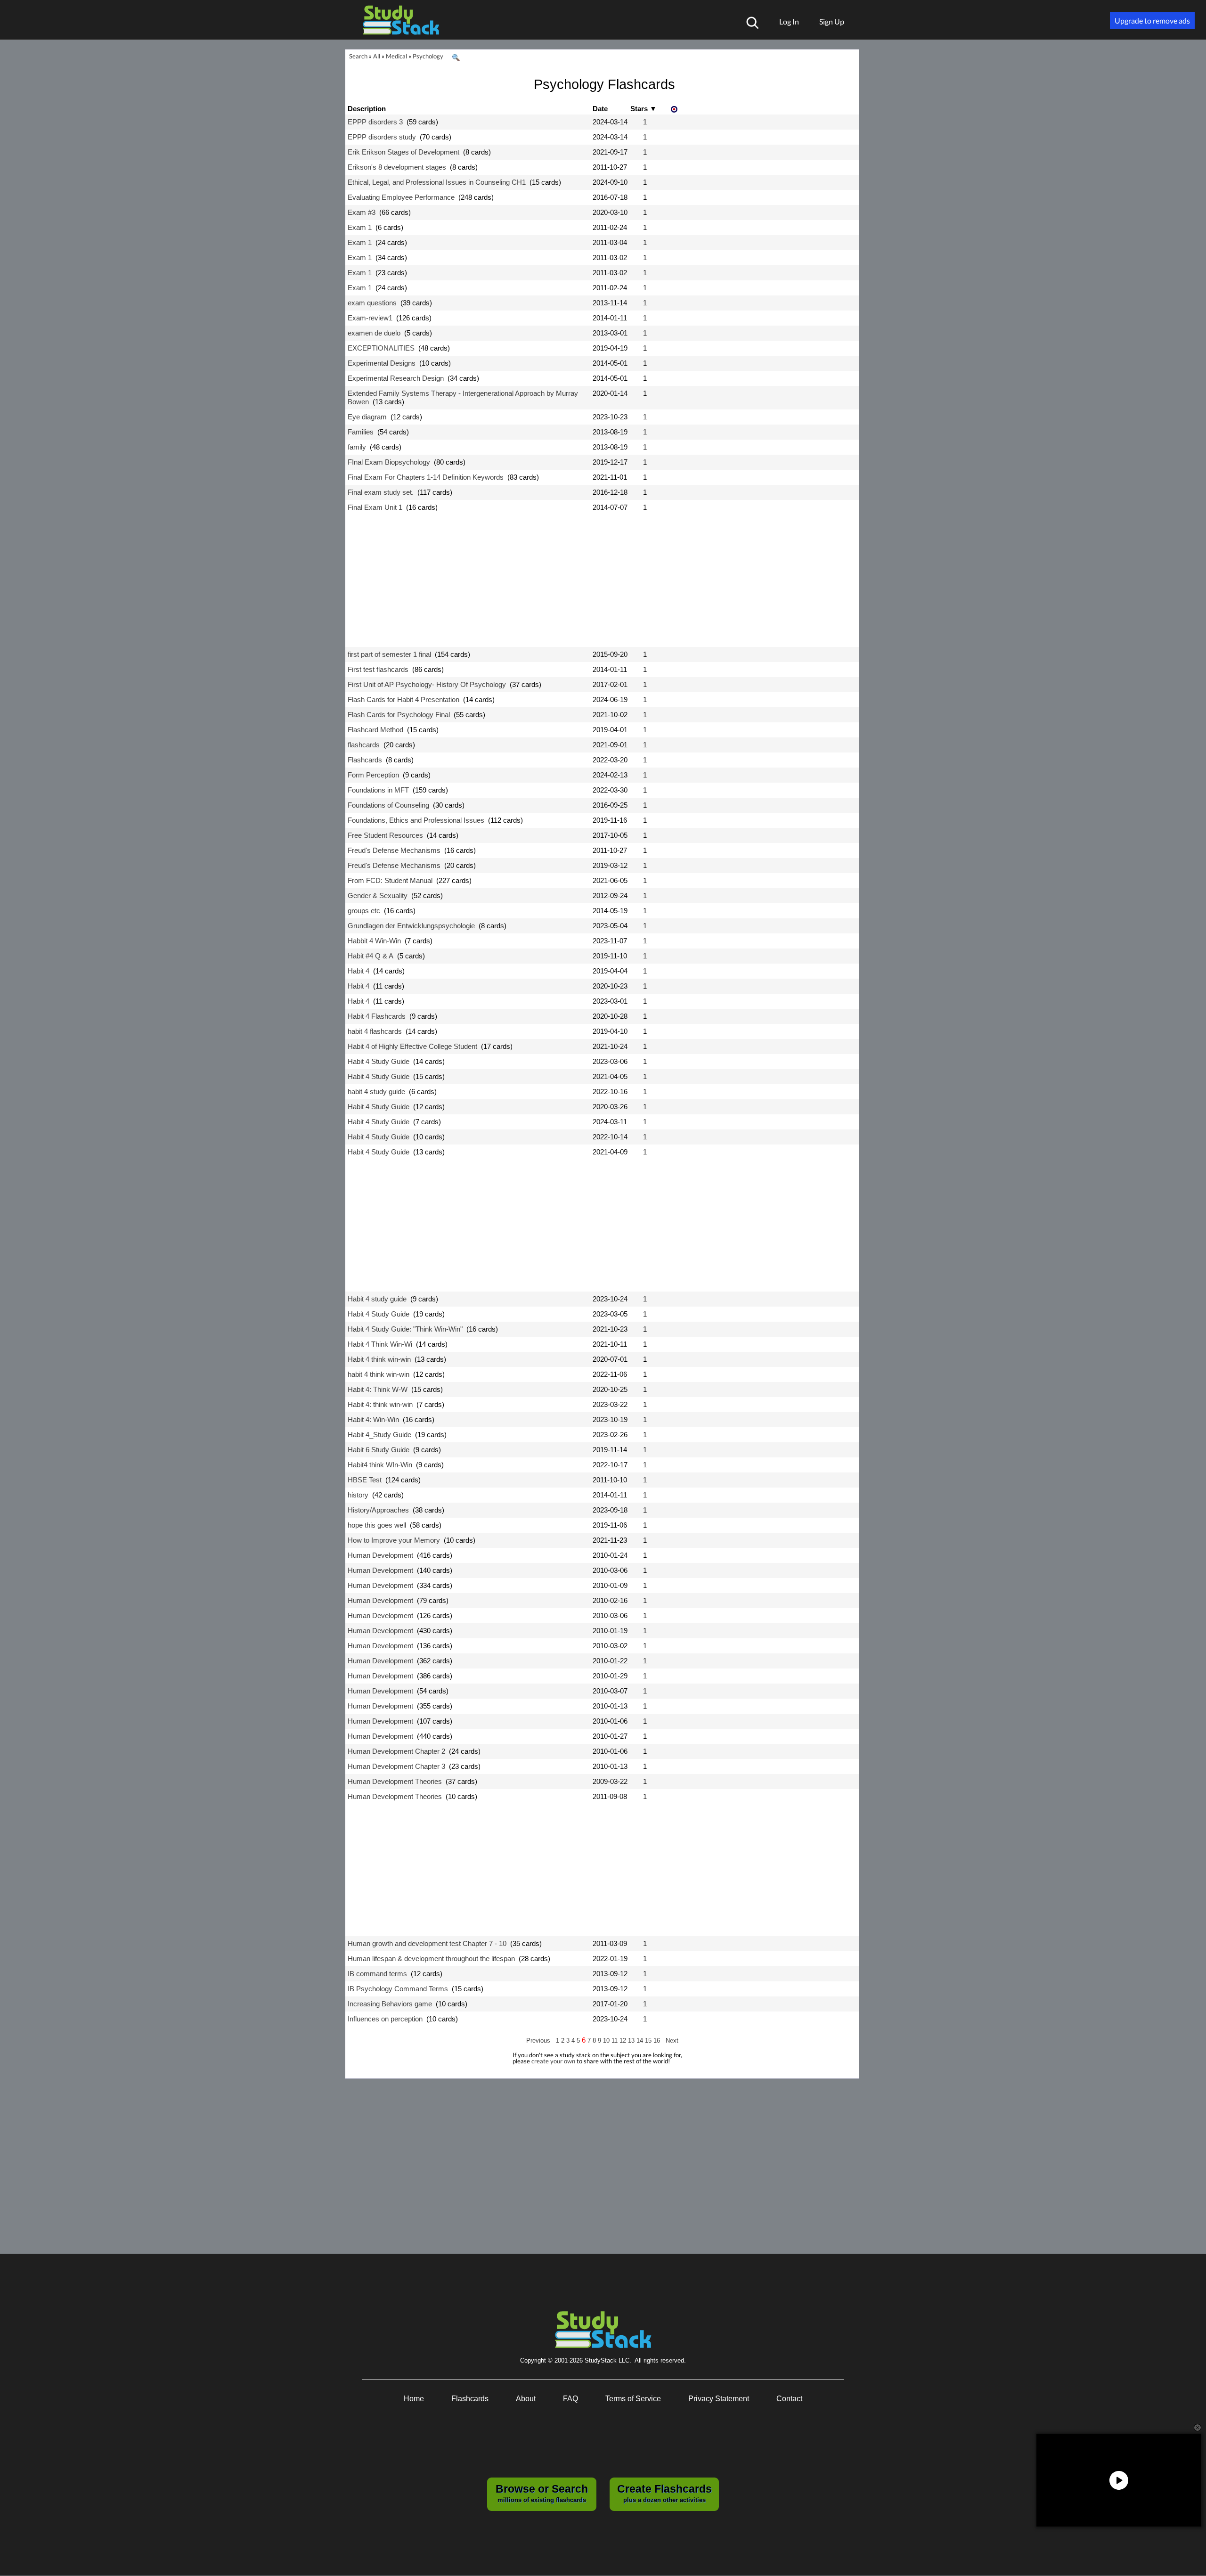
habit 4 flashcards (375, 1031)
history (358, 1495)
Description (367, 109)
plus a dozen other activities (664, 2493)
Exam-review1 (370, 318)
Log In (789, 21)
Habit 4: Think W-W (378, 1389)
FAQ (570, 2399)
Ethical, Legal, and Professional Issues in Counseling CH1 (437, 182)
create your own (553, 2061)
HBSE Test (365, 1480)
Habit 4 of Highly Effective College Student (412, 1046)
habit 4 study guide (376, 1092)
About (526, 2399)
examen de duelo (374, 333)
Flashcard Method (375, 730)
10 (607, 2040)
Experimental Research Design (396, 378)
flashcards (364, 745)
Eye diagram (367, 417)
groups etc (364, 911)
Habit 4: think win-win (380, 1404)
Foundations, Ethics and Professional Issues (416, 820)
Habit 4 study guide (377, 1299)
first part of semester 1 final (389, 654)
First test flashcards (378, 669)
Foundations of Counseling (388, 805)
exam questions (372, 303)
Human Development (380, 1555)
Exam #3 (362, 212)
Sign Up (832, 21)
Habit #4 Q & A (371, 956)
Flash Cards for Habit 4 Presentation (403, 699)
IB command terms (377, 1974)
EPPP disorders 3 (375, 122)
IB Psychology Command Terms (398, 1989)
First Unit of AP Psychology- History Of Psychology (427, 684)
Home (414, 2399)
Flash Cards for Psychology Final (399, 715)
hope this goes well (377, 1525)
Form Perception (373, 775)
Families (361, 432)
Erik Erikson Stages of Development (403, 152)
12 (624, 2040)
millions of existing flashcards (542, 2493)
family (357, 447)
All (377, 56)
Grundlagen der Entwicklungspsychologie (411, 926)
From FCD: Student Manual (390, 880)
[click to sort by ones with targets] (675, 110)
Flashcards (365, 760)
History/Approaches (378, 1510)
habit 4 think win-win (379, 1374)
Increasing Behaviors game (390, 2004)
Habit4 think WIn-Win (380, 1465)
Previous (538, 2040)
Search (358, 56)
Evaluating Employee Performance (401, 197)
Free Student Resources (385, 835)
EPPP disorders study (382, 137)
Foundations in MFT (378, 790)
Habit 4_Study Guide (379, 1435)
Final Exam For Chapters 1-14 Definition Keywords (426, 477)
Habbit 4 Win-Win (374, 941)
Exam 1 (360, 227)
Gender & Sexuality (378, 895)
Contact (789, 2399)
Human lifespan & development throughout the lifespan (431, 1959)
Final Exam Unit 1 (375, 507)
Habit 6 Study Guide (379, 1450)
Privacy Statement (719, 2399)
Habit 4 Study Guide (379, 1061)
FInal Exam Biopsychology (389, 462)
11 (615, 2040)
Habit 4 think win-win (379, 1359)
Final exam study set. (381, 492)
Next (672, 2040)
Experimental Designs (382, 363)
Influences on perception (385, 2019)
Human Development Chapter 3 (396, 1766)
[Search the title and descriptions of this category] (456, 58)
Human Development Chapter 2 (396, 1751)
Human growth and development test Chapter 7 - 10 (427, 1943)
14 (641, 2040)
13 (632, 2040)
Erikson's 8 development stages (397, 167)
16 (658, 2040)
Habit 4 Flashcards (377, 1016)
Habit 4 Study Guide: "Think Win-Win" (405, 1329)
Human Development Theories (395, 1781)
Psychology (428, 56)
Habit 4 (359, 971)
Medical (396, 56)
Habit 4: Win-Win (373, 1419)
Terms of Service (633, 2399)
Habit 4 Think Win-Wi (380, 1344)
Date (600, 109)
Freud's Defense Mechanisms (394, 850)
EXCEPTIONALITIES (381, 348)
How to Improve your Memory (394, 1540)
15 (649, 2040)
